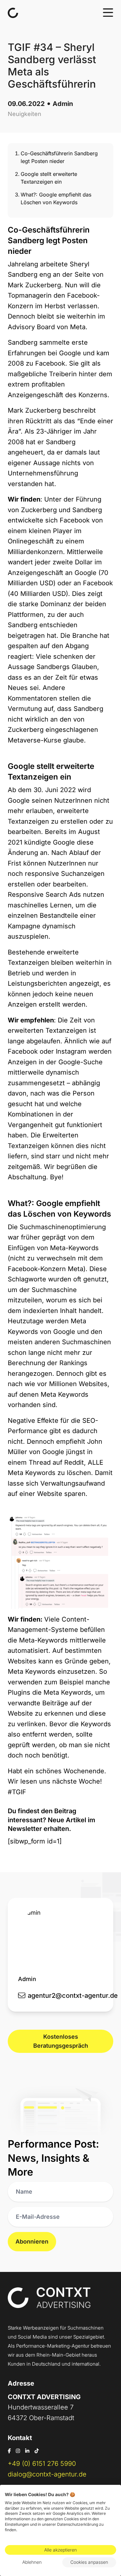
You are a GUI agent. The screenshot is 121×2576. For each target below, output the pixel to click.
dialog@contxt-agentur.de (47, 2474)
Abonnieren (32, 2241)
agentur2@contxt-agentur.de (73, 1996)
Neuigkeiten (25, 114)
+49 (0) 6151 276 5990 (42, 2464)
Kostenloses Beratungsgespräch (61, 2041)
